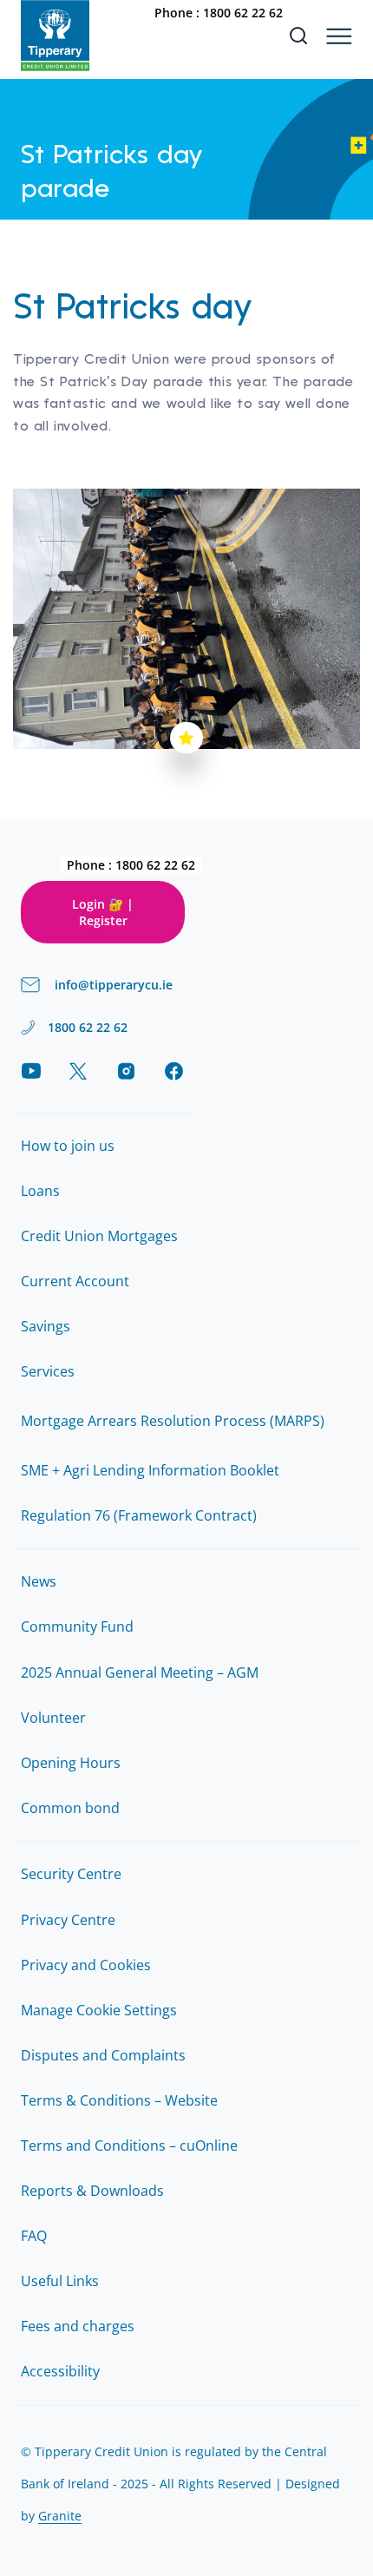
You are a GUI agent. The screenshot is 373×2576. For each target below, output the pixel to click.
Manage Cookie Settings (99, 2010)
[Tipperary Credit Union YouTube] (31, 1071)
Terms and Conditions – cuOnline (129, 2146)
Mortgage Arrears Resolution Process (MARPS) (173, 1421)
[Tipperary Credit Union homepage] (55, 36)
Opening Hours (71, 1763)
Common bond (70, 1808)
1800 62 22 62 (243, 13)
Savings (46, 1326)
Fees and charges (78, 2326)
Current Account (75, 1281)
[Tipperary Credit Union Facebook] (174, 1071)
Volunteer (53, 1718)
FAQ (34, 2236)
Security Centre (71, 1874)
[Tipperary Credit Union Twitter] (79, 1071)
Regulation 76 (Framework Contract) (139, 1515)
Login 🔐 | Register (103, 912)
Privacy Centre (68, 1920)
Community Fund (77, 1626)
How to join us (68, 1146)
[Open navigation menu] (339, 36)
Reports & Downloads (92, 2191)
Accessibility (60, 2371)
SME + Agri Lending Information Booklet (150, 1470)
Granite (60, 2516)
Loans (40, 1191)
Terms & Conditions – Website (119, 2100)
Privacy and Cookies (86, 1965)
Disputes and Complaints (103, 2055)
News (39, 1581)
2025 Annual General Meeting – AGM (140, 1672)
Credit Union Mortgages (99, 1236)
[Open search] (298, 36)
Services (48, 1371)
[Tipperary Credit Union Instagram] (126, 1071)
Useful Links (60, 2281)
